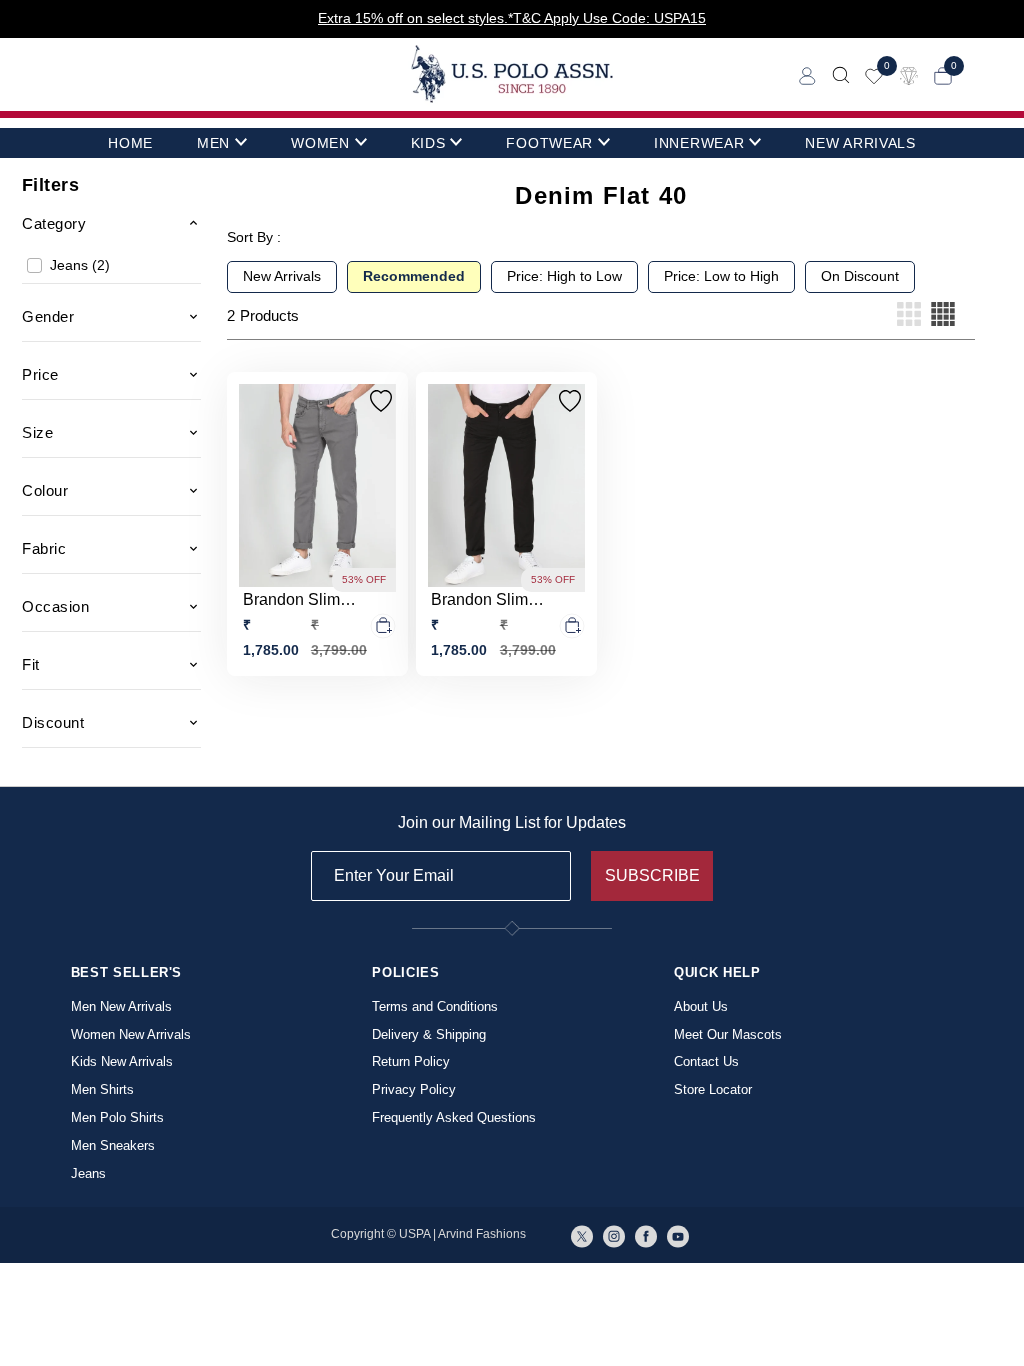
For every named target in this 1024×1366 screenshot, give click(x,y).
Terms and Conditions (435, 1006)
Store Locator (713, 1089)
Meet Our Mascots (728, 1034)
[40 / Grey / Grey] (317, 485)
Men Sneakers (113, 1145)
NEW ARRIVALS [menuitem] (860, 143)
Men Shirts (102, 1089)
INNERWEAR (699, 143)
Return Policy (411, 1061)
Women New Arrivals (131, 1034)
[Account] (807, 74)
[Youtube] (678, 1235)
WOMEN (320, 143)
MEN (213, 143)
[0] (874, 74)
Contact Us (706, 1061)
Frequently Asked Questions (454, 1117)
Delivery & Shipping (429, 1034)
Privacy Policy (414, 1089)
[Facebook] (646, 1235)
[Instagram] (614, 1235)
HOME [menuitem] (130, 143)
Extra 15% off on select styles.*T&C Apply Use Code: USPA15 (512, 18)
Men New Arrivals (121, 1006)
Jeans (88, 1173)
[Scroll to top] (994, 1319)
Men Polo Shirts (117, 1117)
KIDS (428, 143)
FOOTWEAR (549, 143)
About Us (701, 1006)
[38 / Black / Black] (506, 485)
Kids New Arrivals (122, 1061)
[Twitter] (582, 1235)
